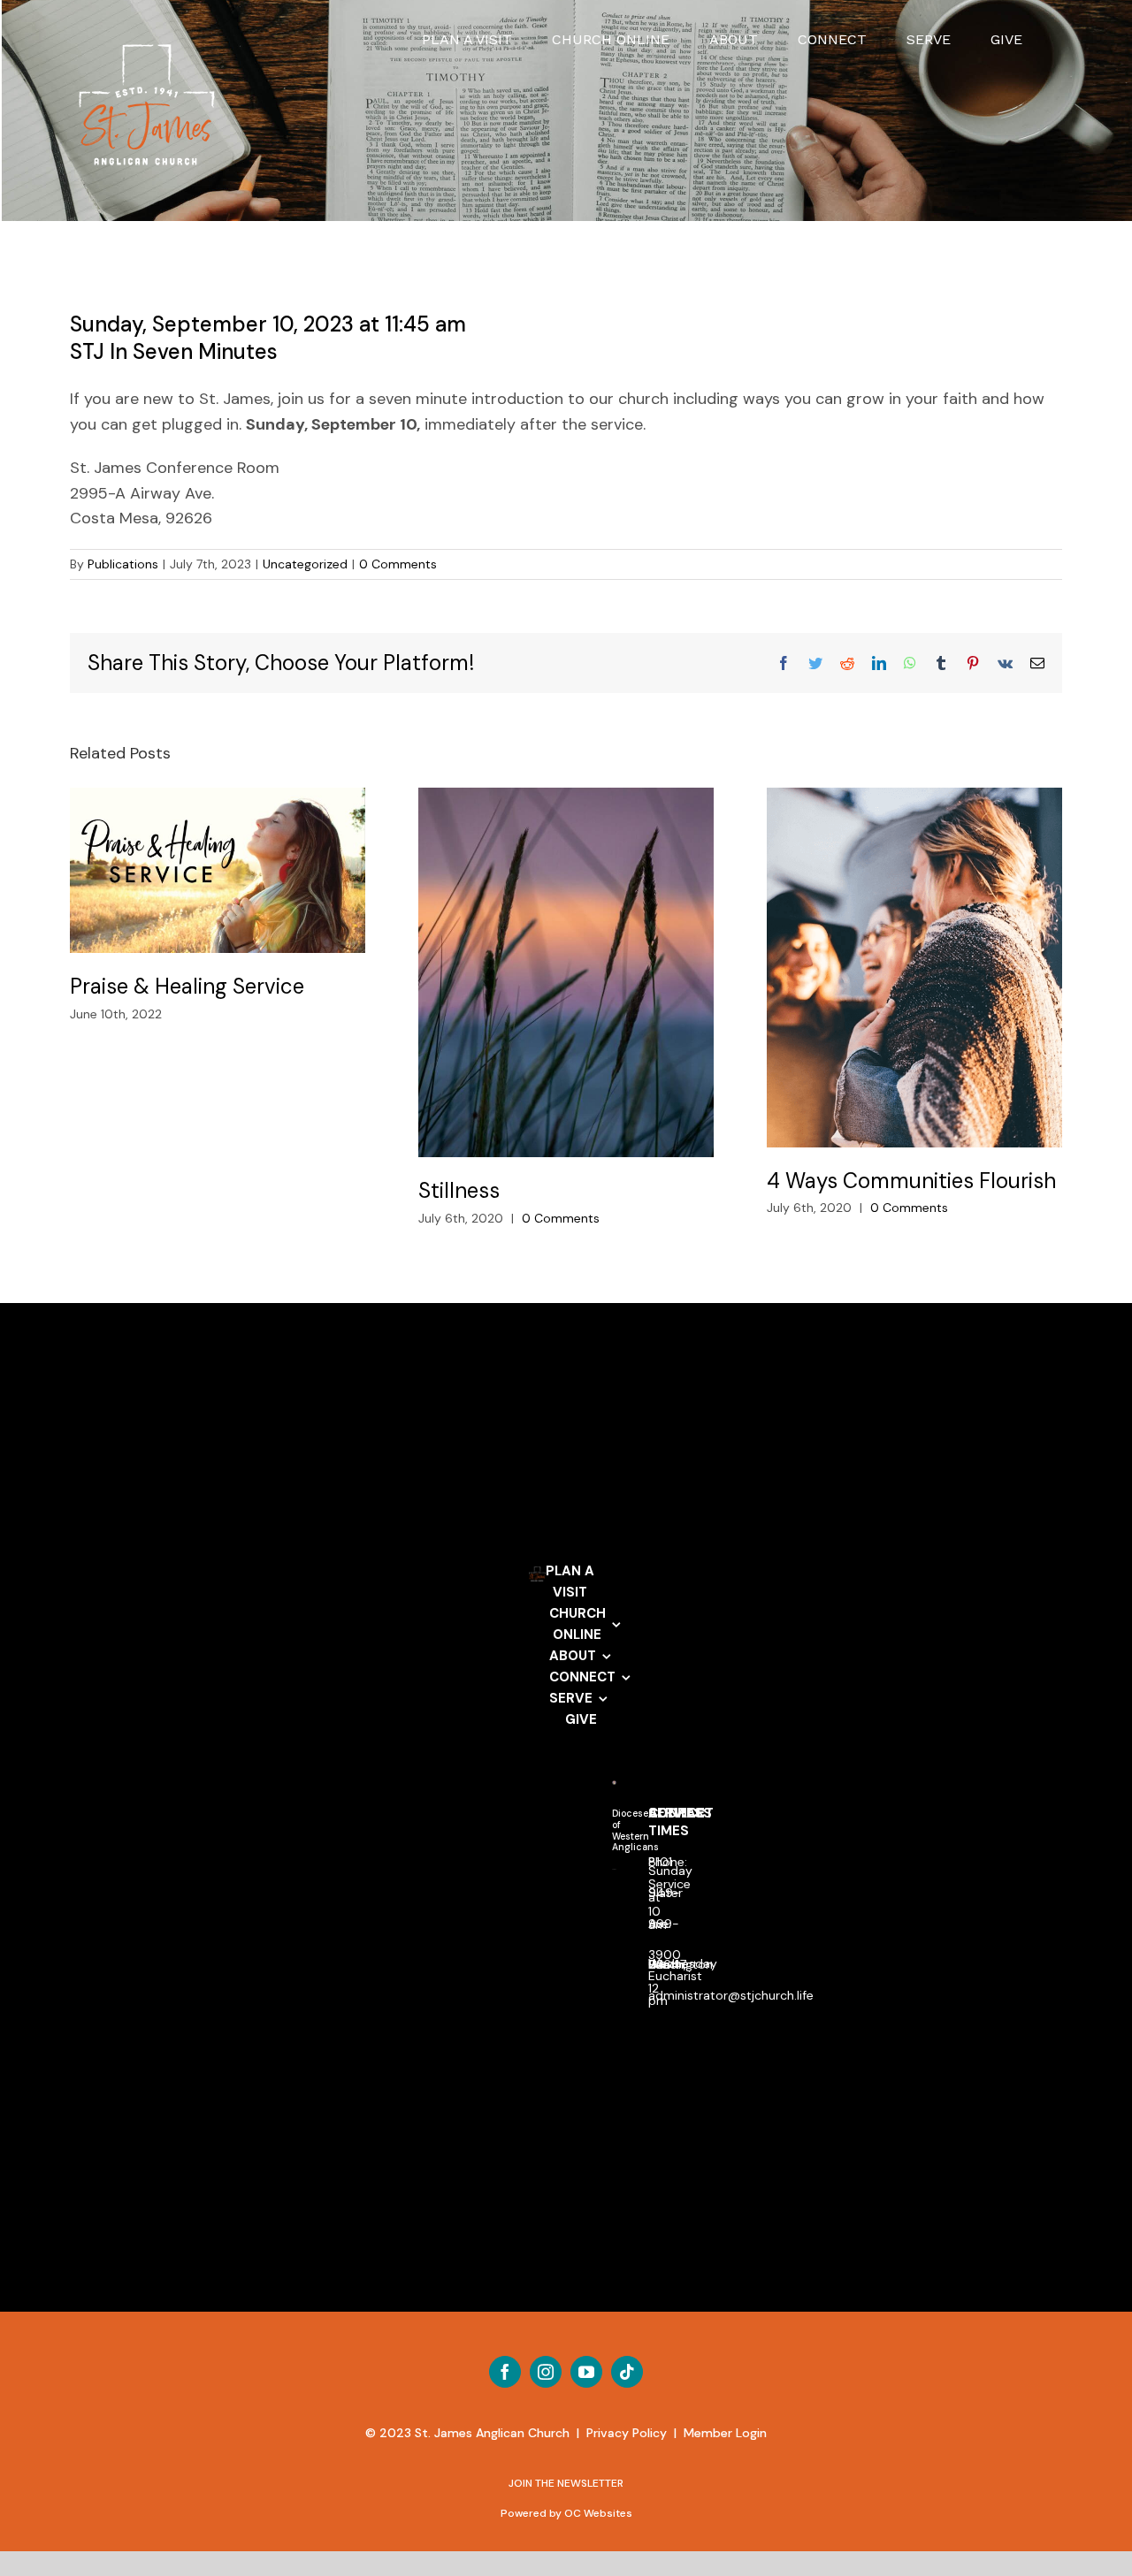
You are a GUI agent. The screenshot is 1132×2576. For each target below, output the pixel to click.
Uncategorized (305, 564)
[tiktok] (627, 2372)
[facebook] (505, 2372)
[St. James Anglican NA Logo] (614, 1877)
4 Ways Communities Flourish (914, 967)
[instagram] (546, 2372)
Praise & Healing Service (217, 870)
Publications (123, 564)
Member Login (725, 2433)
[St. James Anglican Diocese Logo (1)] (614, 1788)
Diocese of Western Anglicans (635, 1830)
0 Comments (398, 564)
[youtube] (586, 2372)
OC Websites (598, 2513)
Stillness (566, 972)
